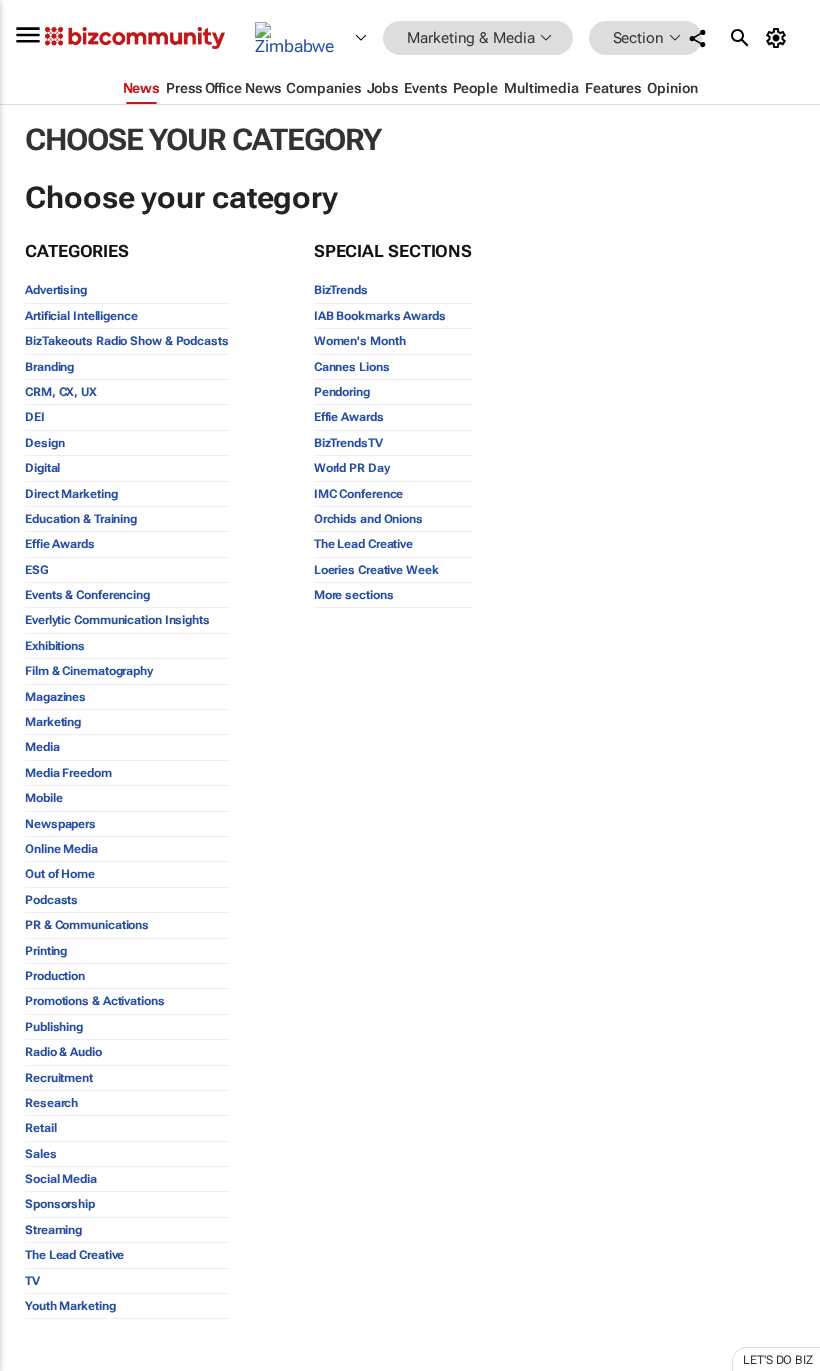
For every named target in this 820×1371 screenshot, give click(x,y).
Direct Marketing (71, 494)
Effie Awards (60, 544)
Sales (41, 1154)
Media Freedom (68, 773)
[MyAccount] (779, 38)
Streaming (53, 1230)
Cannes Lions (352, 367)
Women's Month (360, 341)
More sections (354, 595)
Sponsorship (60, 1204)
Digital (42, 468)
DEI (35, 417)
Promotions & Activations (95, 1001)
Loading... (38, 1360)
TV (32, 1281)
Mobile (43, 798)
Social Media (61, 1179)
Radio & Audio (63, 1052)
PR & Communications (87, 925)
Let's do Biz (778, 1360)
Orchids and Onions (368, 519)
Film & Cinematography (89, 671)
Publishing (54, 1027)
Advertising (56, 290)
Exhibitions (55, 646)
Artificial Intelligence (81, 316)
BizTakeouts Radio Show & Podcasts (127, 341)
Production (55, 976)
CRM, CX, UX (61, 392)
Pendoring (342, 392)
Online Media (61, 849)
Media (42, 747)
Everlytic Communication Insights (117, 620)
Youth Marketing (70, 1306)
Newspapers (60, 824)
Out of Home (60, 874)
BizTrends (341, 290)
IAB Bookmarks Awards (380, 316)
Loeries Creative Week (376, 570)
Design (44, 443)
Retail (40, 1128)
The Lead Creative (74, 1255)
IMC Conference (359, 494)
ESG (37, 570)
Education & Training (81, 519)
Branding (49, 367)
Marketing (53, 722)
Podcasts (51, 900)
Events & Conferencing (87, 595)
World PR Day (352, 468)
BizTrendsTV (348, 443)
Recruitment (59, 1078)
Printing (46, 951)
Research (51, 1103)
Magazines (55, 697)
